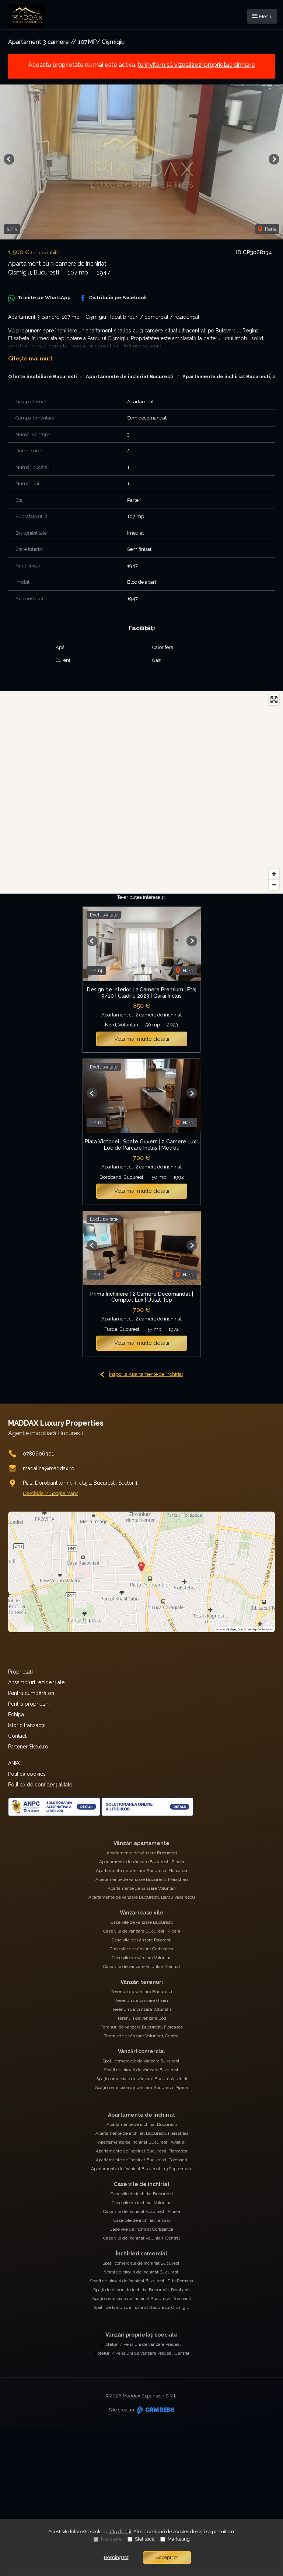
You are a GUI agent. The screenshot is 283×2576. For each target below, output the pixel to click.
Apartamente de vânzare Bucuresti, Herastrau (142, 1879)
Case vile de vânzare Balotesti (141, 1940)
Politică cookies (27, 1774)
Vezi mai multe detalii (142, 1039)
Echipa (16, 1715)
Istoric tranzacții (27, 1725)
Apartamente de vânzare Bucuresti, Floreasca (141, 1871)
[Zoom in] (274, 874)
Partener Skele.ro (28, 1747)
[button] (9, 159)
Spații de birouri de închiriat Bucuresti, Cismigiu (141, 2307)
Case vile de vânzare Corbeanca (141, 1949)
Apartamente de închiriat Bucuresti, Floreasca (141, 2151)
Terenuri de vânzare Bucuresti (141, 1992)
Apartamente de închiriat (141, 2115)
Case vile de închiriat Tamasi (142, 2220)
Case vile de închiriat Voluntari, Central (141, 2238)
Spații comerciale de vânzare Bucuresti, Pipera (141, 2088)
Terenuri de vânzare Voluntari (141, 2009)
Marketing (179, 2539)
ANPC (15, 1763)
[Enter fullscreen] (274, 700)
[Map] (141, 792)
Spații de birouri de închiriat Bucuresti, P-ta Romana (141, 2281)
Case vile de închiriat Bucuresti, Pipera (142, 2211)
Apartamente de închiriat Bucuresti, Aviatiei (142, 2142)
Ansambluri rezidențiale (36, 1682)
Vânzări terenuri (142, 1982)
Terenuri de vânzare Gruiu (141, 2000)
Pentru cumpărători (31, 1693)
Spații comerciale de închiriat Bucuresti (141, 2263)
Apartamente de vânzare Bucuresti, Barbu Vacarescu (142, 1897)
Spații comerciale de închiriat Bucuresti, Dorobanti (142, 2299)
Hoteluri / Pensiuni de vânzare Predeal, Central (142, 2353)
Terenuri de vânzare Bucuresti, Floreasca (142, 2027)
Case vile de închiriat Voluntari (142, 2203)
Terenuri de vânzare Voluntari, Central (142, 2036)
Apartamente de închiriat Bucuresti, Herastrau (142, 2133)
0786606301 (38, 1454)
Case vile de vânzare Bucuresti (142, 1922)
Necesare (111, 2539)
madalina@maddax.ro (49, 1468)
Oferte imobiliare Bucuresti (43, 377)
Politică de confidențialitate (40, 1785)
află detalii (120, 2532)
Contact (17, 1736)
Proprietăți (20, 1672)
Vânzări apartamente (141, 1843)
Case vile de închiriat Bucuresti (142, 2194)
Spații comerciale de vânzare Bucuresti (141, 2061)
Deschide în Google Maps (50, 1493)
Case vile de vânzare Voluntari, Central (141, 1966)
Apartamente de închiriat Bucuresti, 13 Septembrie (142, 2169)
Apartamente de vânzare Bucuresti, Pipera (142, 1862)
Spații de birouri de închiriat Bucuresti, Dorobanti (141, 2290)
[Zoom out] (274, 885)
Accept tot (167, 2557)
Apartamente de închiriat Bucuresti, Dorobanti (141, 2160)
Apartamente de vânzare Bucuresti (142, 1853)
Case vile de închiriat (142, 2184)
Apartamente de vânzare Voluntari (142, 1888)
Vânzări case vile (142, 1913)
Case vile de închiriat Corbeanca (141, 2229)
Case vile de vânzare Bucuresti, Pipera (142, 1931)
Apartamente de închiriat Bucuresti (130, 377)
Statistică (145, 2539)
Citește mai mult (30, 359)
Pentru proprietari (29, 1704)
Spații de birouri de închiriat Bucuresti (142, 2272)
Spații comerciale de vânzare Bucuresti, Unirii (142, 2079)
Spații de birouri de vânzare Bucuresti (142, 2070)
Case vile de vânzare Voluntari (142, 1958)
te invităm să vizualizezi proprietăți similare (196, 65)
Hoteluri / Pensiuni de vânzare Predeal (141, 2344)
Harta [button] (270, 229)
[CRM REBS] (155, 2409)
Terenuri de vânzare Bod (142, 2018)
